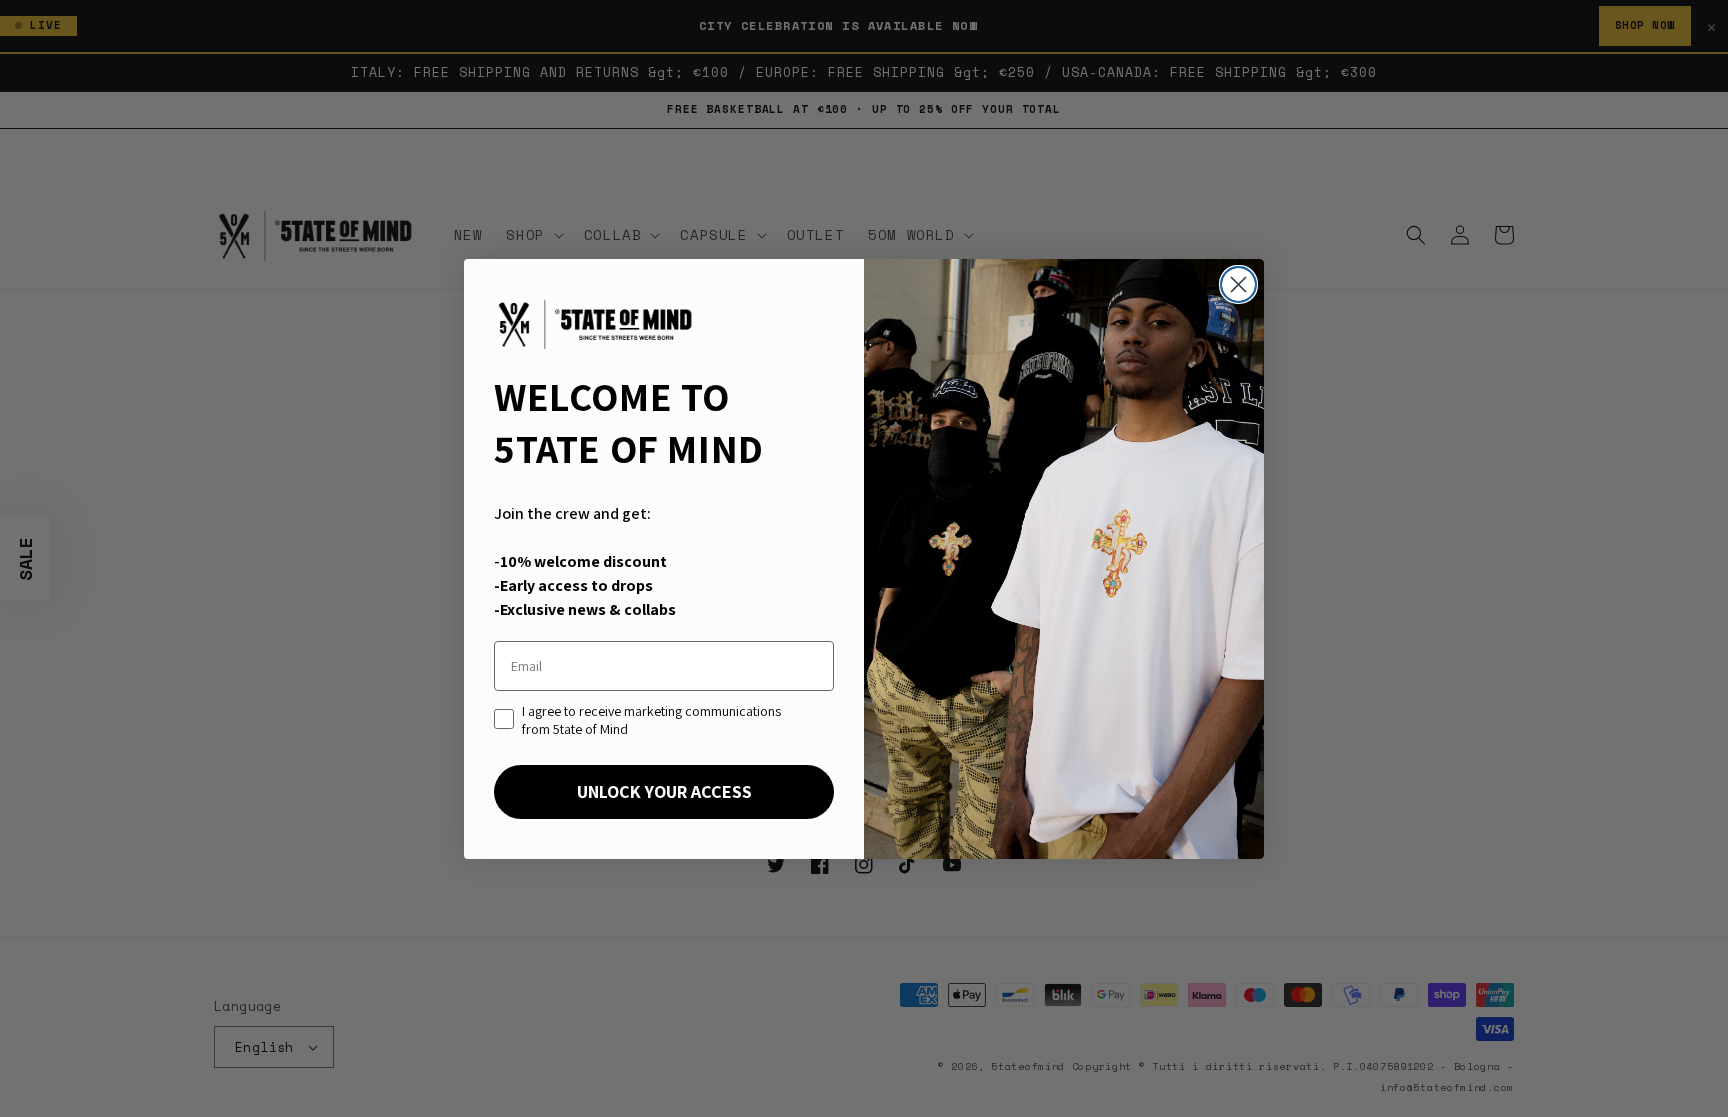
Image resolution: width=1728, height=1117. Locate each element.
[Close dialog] (1238, 284)
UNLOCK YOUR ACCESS (664, 791)
